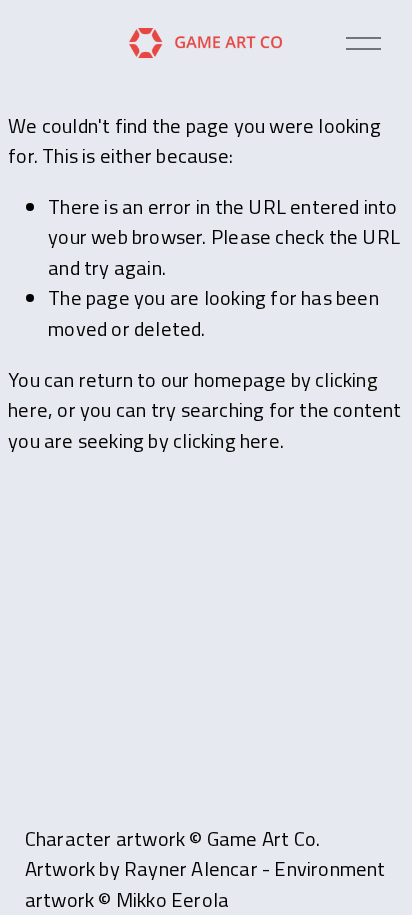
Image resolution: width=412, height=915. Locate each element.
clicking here (226, 440)
